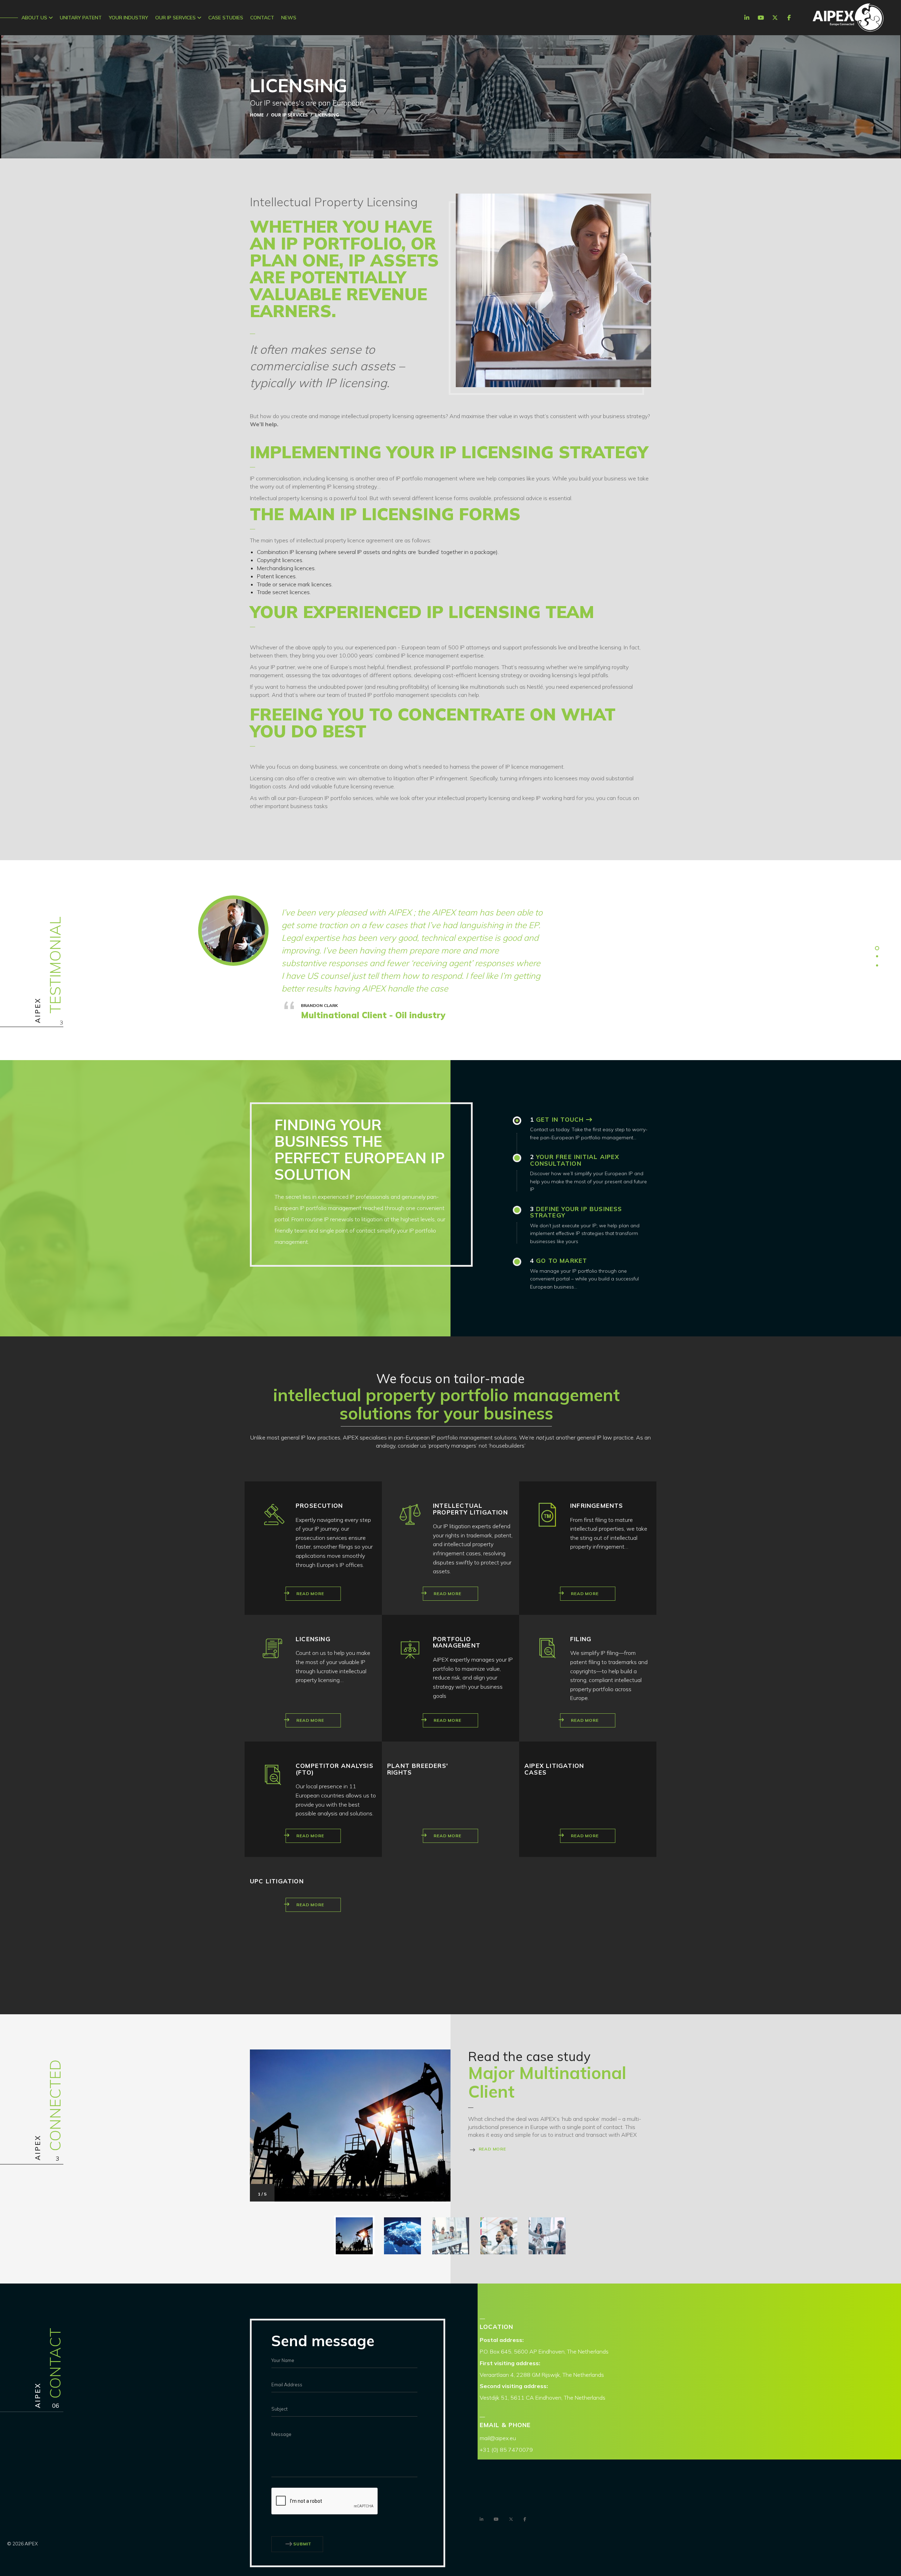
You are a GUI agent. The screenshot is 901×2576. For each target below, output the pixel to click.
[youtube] (761, 18)
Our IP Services (176, 18)
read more (492, 2149)
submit (302, 2544)
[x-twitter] (775, 18)
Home (257, 115)
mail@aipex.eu (498, 2438)
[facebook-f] (789, 18)
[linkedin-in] (747, 18)
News (289, 18)
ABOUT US (35, 18)
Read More (310, 1594)
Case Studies (226, 18)
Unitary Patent (81, 18)
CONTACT (262, 18)
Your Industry (128, 18)
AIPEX (848, 18)
